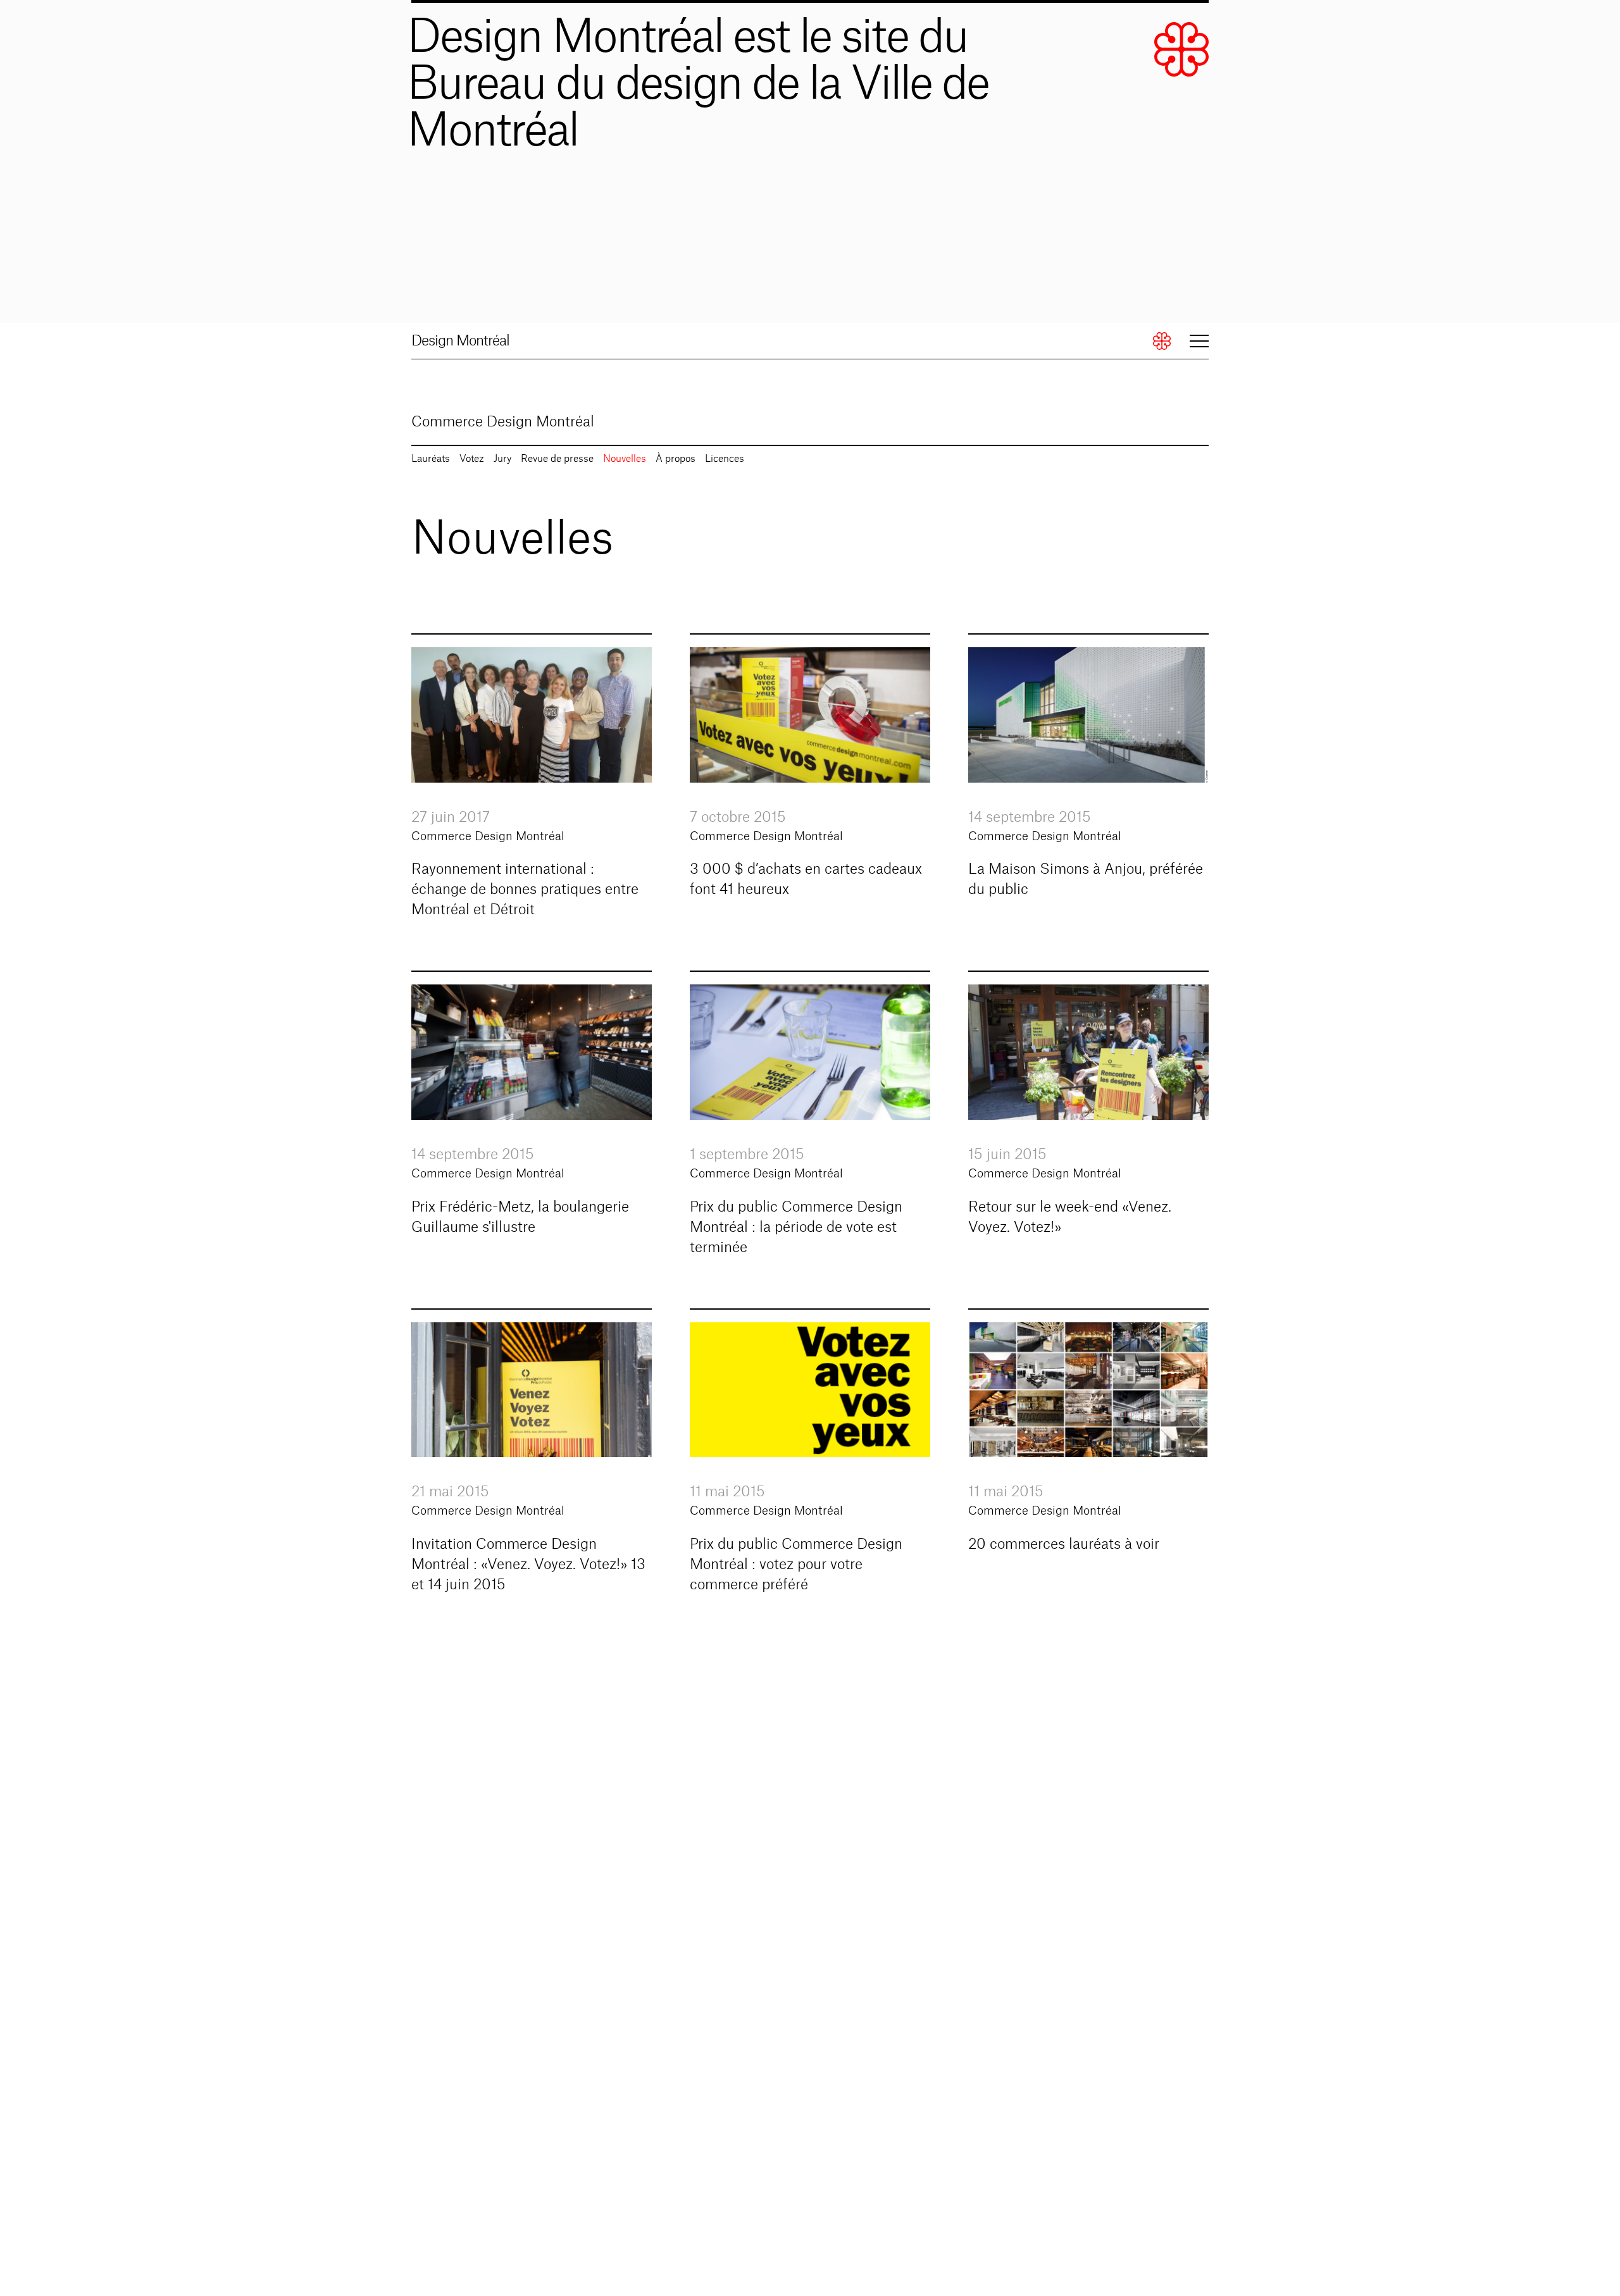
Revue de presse (557, 459)
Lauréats (431, 459)
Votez (472, 459)
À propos (676, 459)
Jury (502, 459)
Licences (725, 459)
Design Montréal (460, 341)
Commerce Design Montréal (503, 422)
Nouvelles (625, 459)
